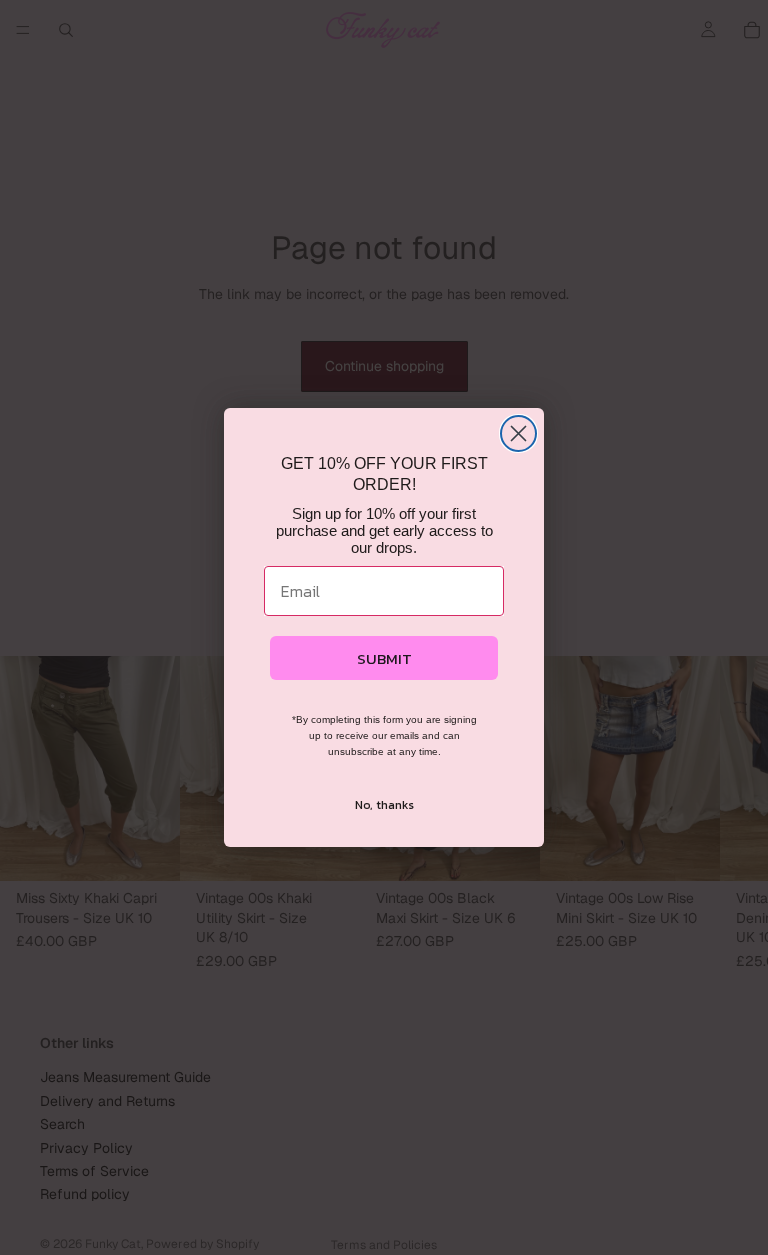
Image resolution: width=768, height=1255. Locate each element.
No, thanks (384, 805)
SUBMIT (384, 658)
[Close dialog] (518, 433)
